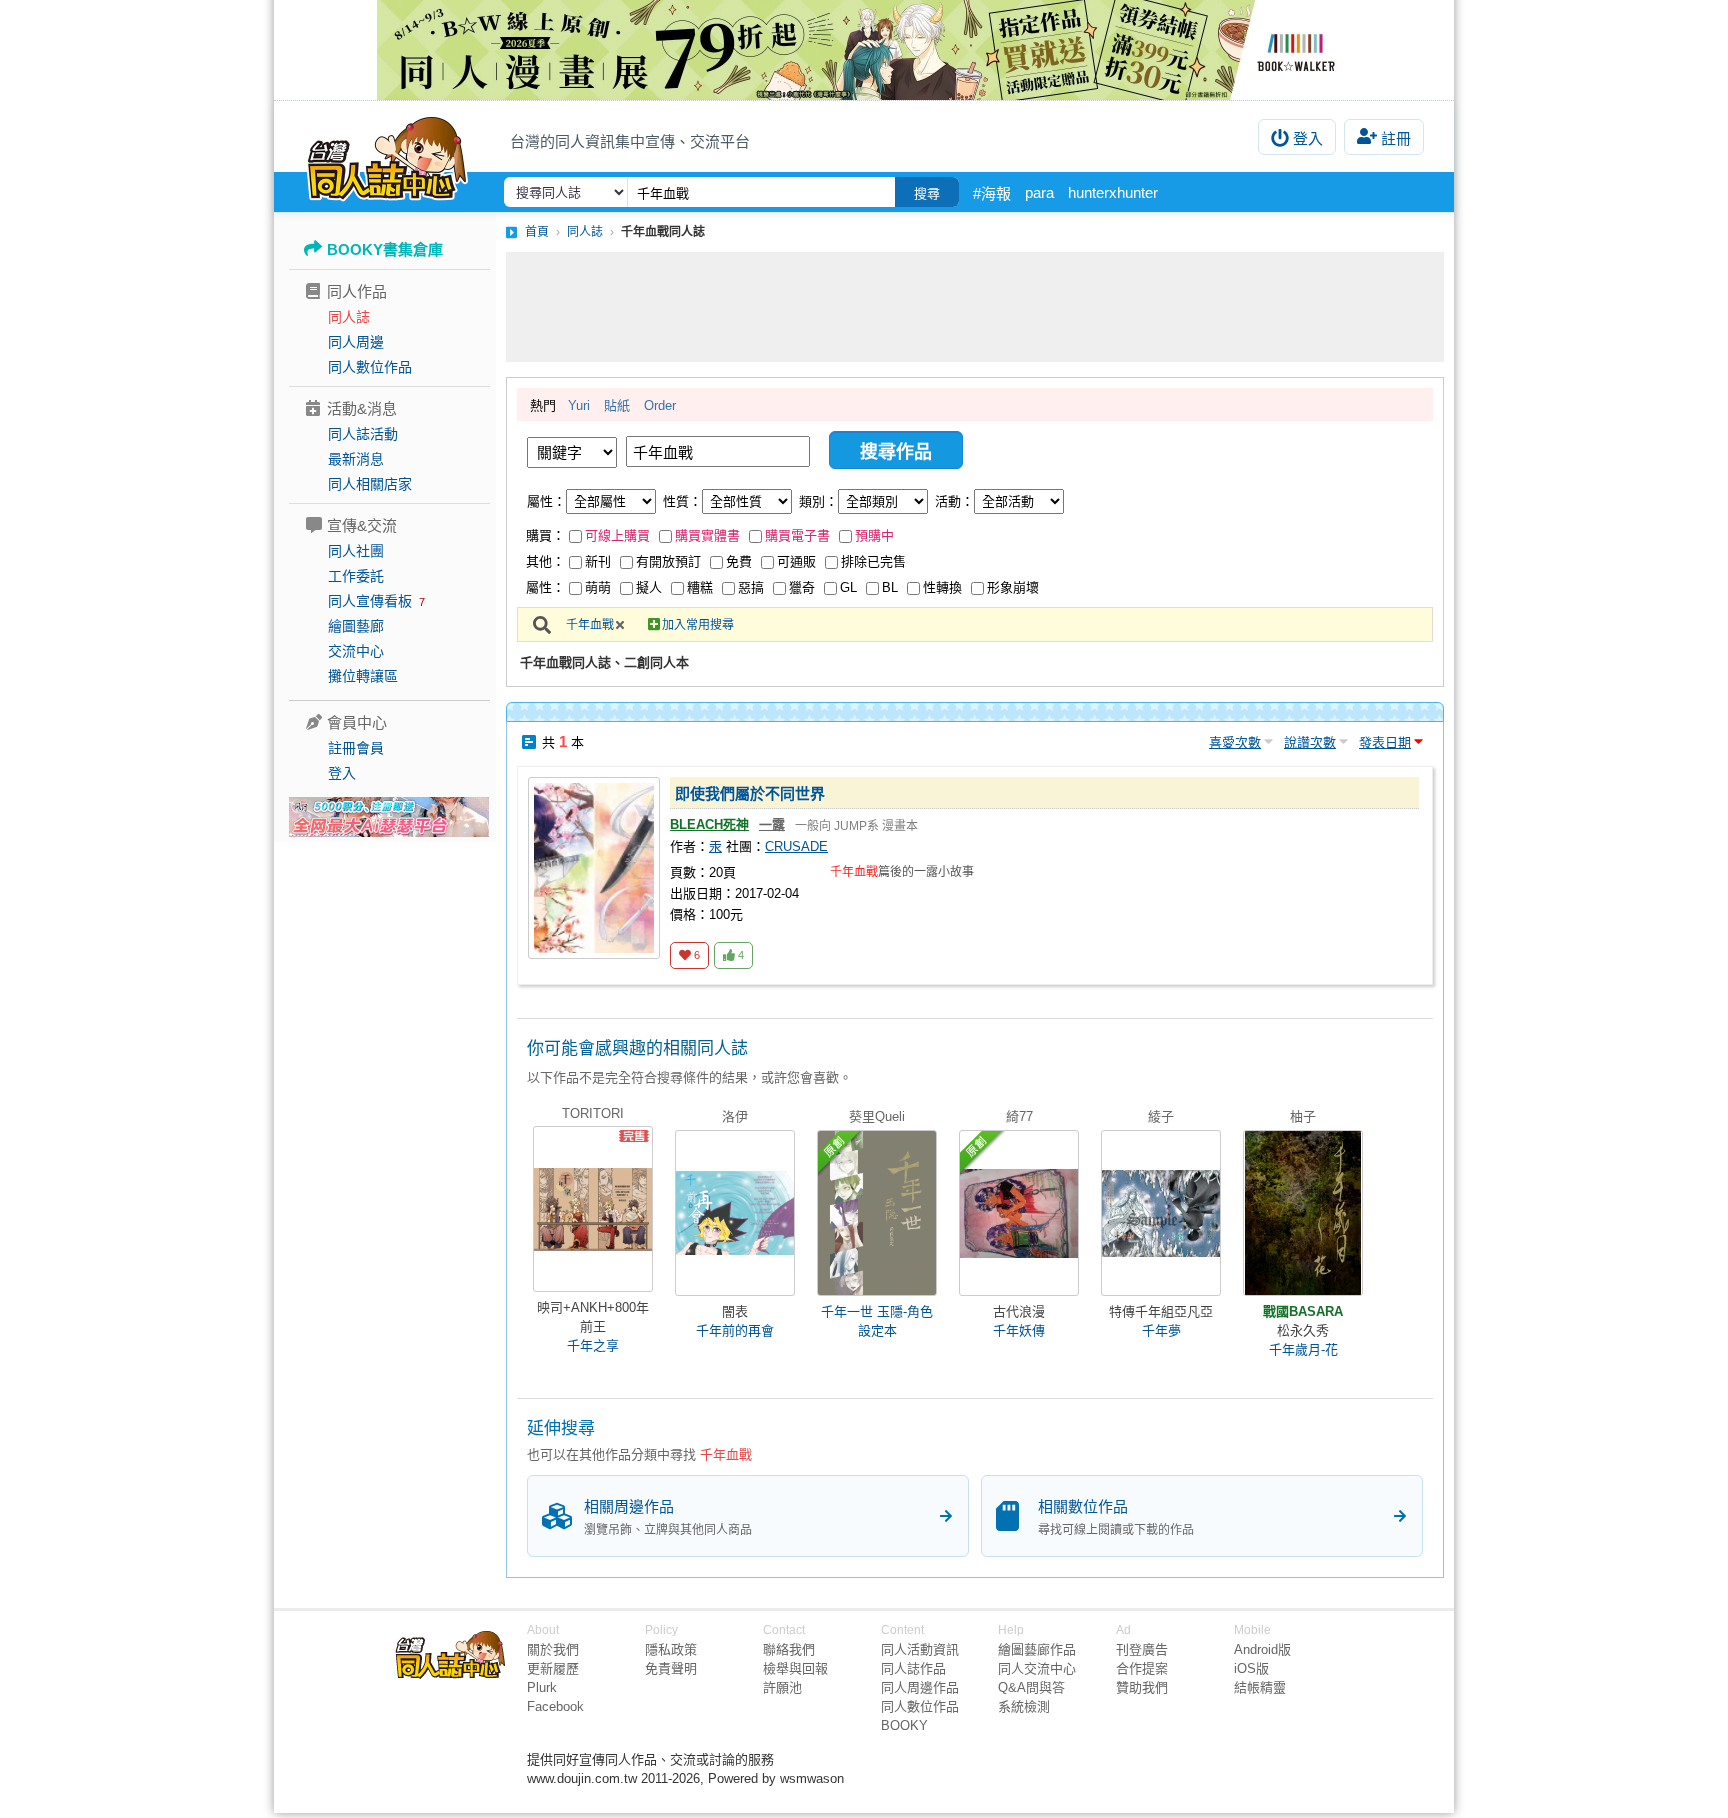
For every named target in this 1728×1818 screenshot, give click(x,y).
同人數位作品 (370, 367)
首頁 (537, 232)
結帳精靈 (1260, 1687)
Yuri (579, 405)
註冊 (1396, 138)
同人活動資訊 (920, 1649)
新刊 (598, 561)
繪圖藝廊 (356, 626)
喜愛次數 (1235, 742)
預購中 (874, 535)
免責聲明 (671, 1668)
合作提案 (1142, 1668)
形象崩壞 (1013, 587)
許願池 (782, 1687)
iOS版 (1251, 1668)
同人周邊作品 (920, 1687)
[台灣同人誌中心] (387, 155)
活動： (954, 501)
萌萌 (598, 587)
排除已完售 (873, 561)
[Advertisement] (975, 307)
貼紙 (617, 405)
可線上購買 (617, 535)
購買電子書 (797, 535)
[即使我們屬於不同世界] (594, 868)
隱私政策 (671, 1649)
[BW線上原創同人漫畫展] (864, 50)
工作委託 (356, 576)
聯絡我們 (789, 1649)
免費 (739, 561)
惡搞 (751, 587)
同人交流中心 (1037, 1668)
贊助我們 (1142, 1687)
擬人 (649, 587)
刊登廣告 (1142, 1649)
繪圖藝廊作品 (1037, 1649)
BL (890, 587)
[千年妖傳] (1019, 1213)
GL (848, 587)
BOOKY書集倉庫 (385, 249)
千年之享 (593, 1345)
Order (660, 405)
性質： (682, 501)
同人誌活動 (363, 434)
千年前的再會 (735, 1330)
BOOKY (904, 1725)
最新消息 (356, 459)
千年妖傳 (1019, 1330)
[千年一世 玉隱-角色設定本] (877, 1213)
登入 (1308, 138)
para (1039, 192)
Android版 (1262, 1649)
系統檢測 (1024, 1706)
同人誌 (349, 317)
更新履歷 (553, 1668)
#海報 (992, 193)
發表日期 (1385, 742)
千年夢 (1161, 1330)
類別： (818, 501)
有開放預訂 (668, 561)
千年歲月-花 (1303, 1349)
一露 (772, 824)
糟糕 (700, 587)
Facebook (555, 1706)
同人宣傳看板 (370, 601)
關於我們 (553, 1649)
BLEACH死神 (709, 824)
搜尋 (927, 193)
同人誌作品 (913, 1668)
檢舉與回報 (795, 1668)
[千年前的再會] (735, 1213)
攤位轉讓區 (363, 676)
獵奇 (802, 587)
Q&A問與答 (1031, 1687)
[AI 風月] (389, 825)
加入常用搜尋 (698, 625)
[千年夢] (1161, 1213)
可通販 (796, 561)
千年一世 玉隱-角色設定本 (877, 1321)
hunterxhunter (1113, 192)
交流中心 (356, 651)
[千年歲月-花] (1303, 1213)
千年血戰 (590, 625)
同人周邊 (356, 342)
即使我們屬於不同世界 (750, 793)
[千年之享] (593, 1209)
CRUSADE (796, 846)
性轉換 (942, 587)
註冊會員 (356, 748)
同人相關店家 (370, 484)
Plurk (542, 1687)
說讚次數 (1310, 742)
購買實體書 (707, 535)
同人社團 (356, 551)
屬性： (546, 501)
